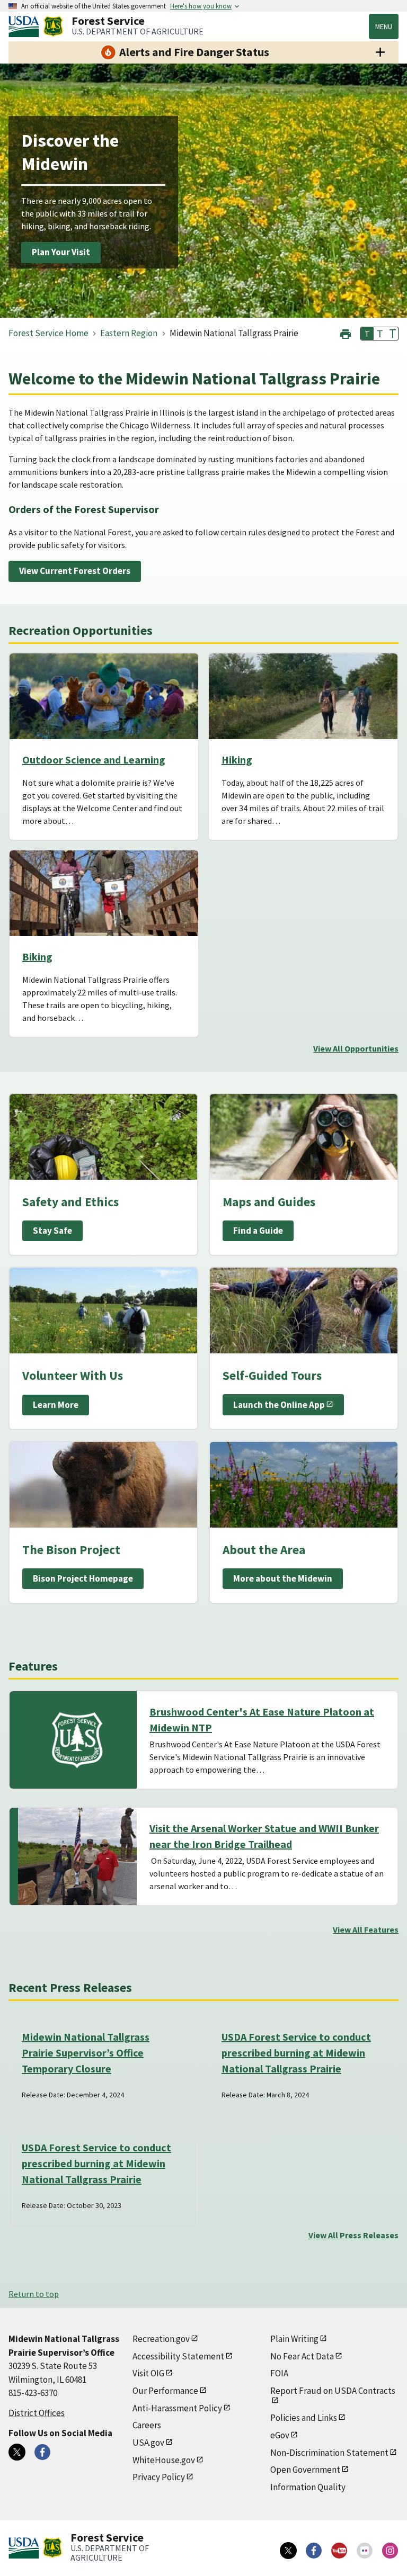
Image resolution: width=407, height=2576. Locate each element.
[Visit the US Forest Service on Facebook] (314, 2551)
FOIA (279, 2373)
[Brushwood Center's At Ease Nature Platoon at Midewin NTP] (77, 1740)
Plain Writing (294, 2339)
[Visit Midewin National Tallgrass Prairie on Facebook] (42, 2452)
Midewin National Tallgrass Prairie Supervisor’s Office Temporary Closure (86, 2053)
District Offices (37, 2413)
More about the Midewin (283, 1578)
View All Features (366, 1929)
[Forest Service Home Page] (53, 26)
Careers (147, 2425)
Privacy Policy (159, 2477)
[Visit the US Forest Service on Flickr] (365, 2551)
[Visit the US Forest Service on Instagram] (390, 2551)
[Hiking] (303, 696)
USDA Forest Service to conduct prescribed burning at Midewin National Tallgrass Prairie (296, 2053)
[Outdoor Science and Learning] (104, 696)
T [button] (367, 334)
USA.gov (148, 2443)
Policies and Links (304, 2418)
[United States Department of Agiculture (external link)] (26, 26)
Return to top (34, 2294)
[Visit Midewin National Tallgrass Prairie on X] (17, 2452)
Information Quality (308, 2487)
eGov (280, 2435)
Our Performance (165, 2391)
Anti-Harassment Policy (177, 2408)
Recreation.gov (161, 2339)
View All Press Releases (353, 2235)
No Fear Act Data (302, 2356)
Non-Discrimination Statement (329, 2453)
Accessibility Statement (178, 2356)
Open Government (305, 2470)
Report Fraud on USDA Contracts (333, 2391)
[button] (346, 333)
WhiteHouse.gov (164, 2460)
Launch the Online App (279, 1405)
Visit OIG (148, 2373)
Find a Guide (258, 1231)
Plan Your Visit (61, 252)
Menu (384, 26)
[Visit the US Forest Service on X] (288, 2551)
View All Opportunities (356, 1048)
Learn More (56, 1405)
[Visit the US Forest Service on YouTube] (339, 2551)
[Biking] (104, 893)
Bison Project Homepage (83, 1578)
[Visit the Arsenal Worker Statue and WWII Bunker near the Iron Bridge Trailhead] (77, 1856)
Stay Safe (52, 1231)
